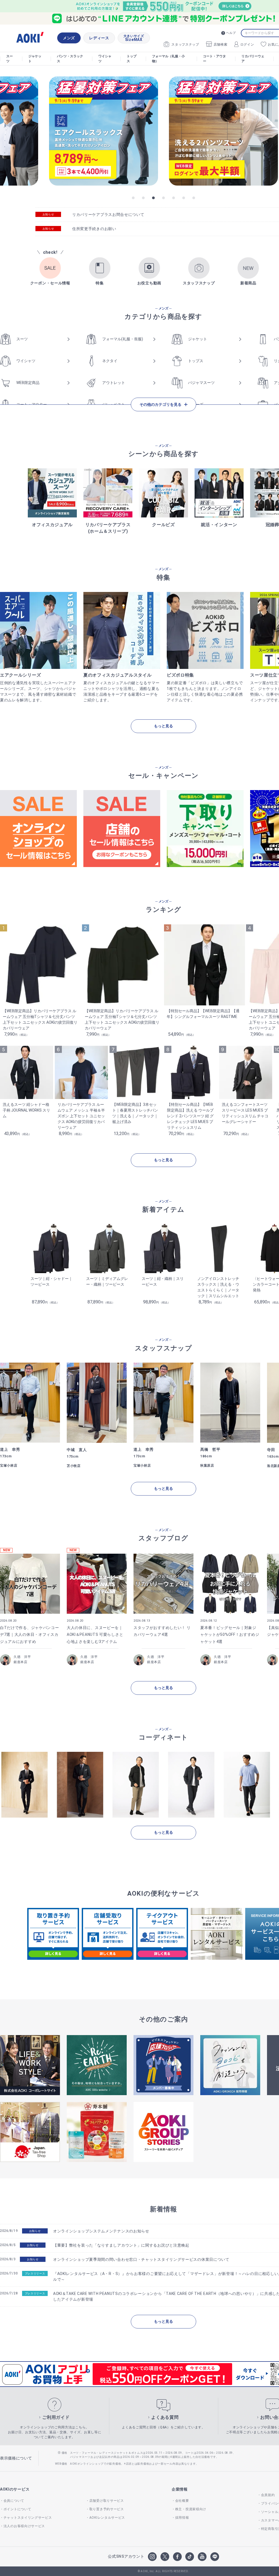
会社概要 (182, 2501)
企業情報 (180, 2489)
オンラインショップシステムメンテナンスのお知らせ (101, 2231)
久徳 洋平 (22, 1657)
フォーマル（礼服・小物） (168, 59)
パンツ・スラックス (70, 59)
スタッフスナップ (185, 44)
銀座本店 (21, 1662)
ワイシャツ (105, 59)
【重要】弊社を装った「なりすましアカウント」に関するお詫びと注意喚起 (121, 2245)
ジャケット (35, 59)
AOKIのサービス (15, 2489)
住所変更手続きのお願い (94, 229)
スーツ (10, 59)
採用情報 (182, 2518)
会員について (14, 2501)
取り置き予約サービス (107, 2509)
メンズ (69, 38)
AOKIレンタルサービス (107, 2518)
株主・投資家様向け (191, 2509)
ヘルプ (231, 33)
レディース (99, 38)
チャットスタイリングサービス (28, 2518)
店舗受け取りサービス (107, 2501)
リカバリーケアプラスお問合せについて (108, 215)
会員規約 (268, 2495)
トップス (132, 59)
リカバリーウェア (253, 59)
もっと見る (163, 726)
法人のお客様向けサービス (24, 2526)
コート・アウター (214, 59)
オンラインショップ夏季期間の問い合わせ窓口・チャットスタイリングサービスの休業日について (141, 2259)
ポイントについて (17, 2509)
